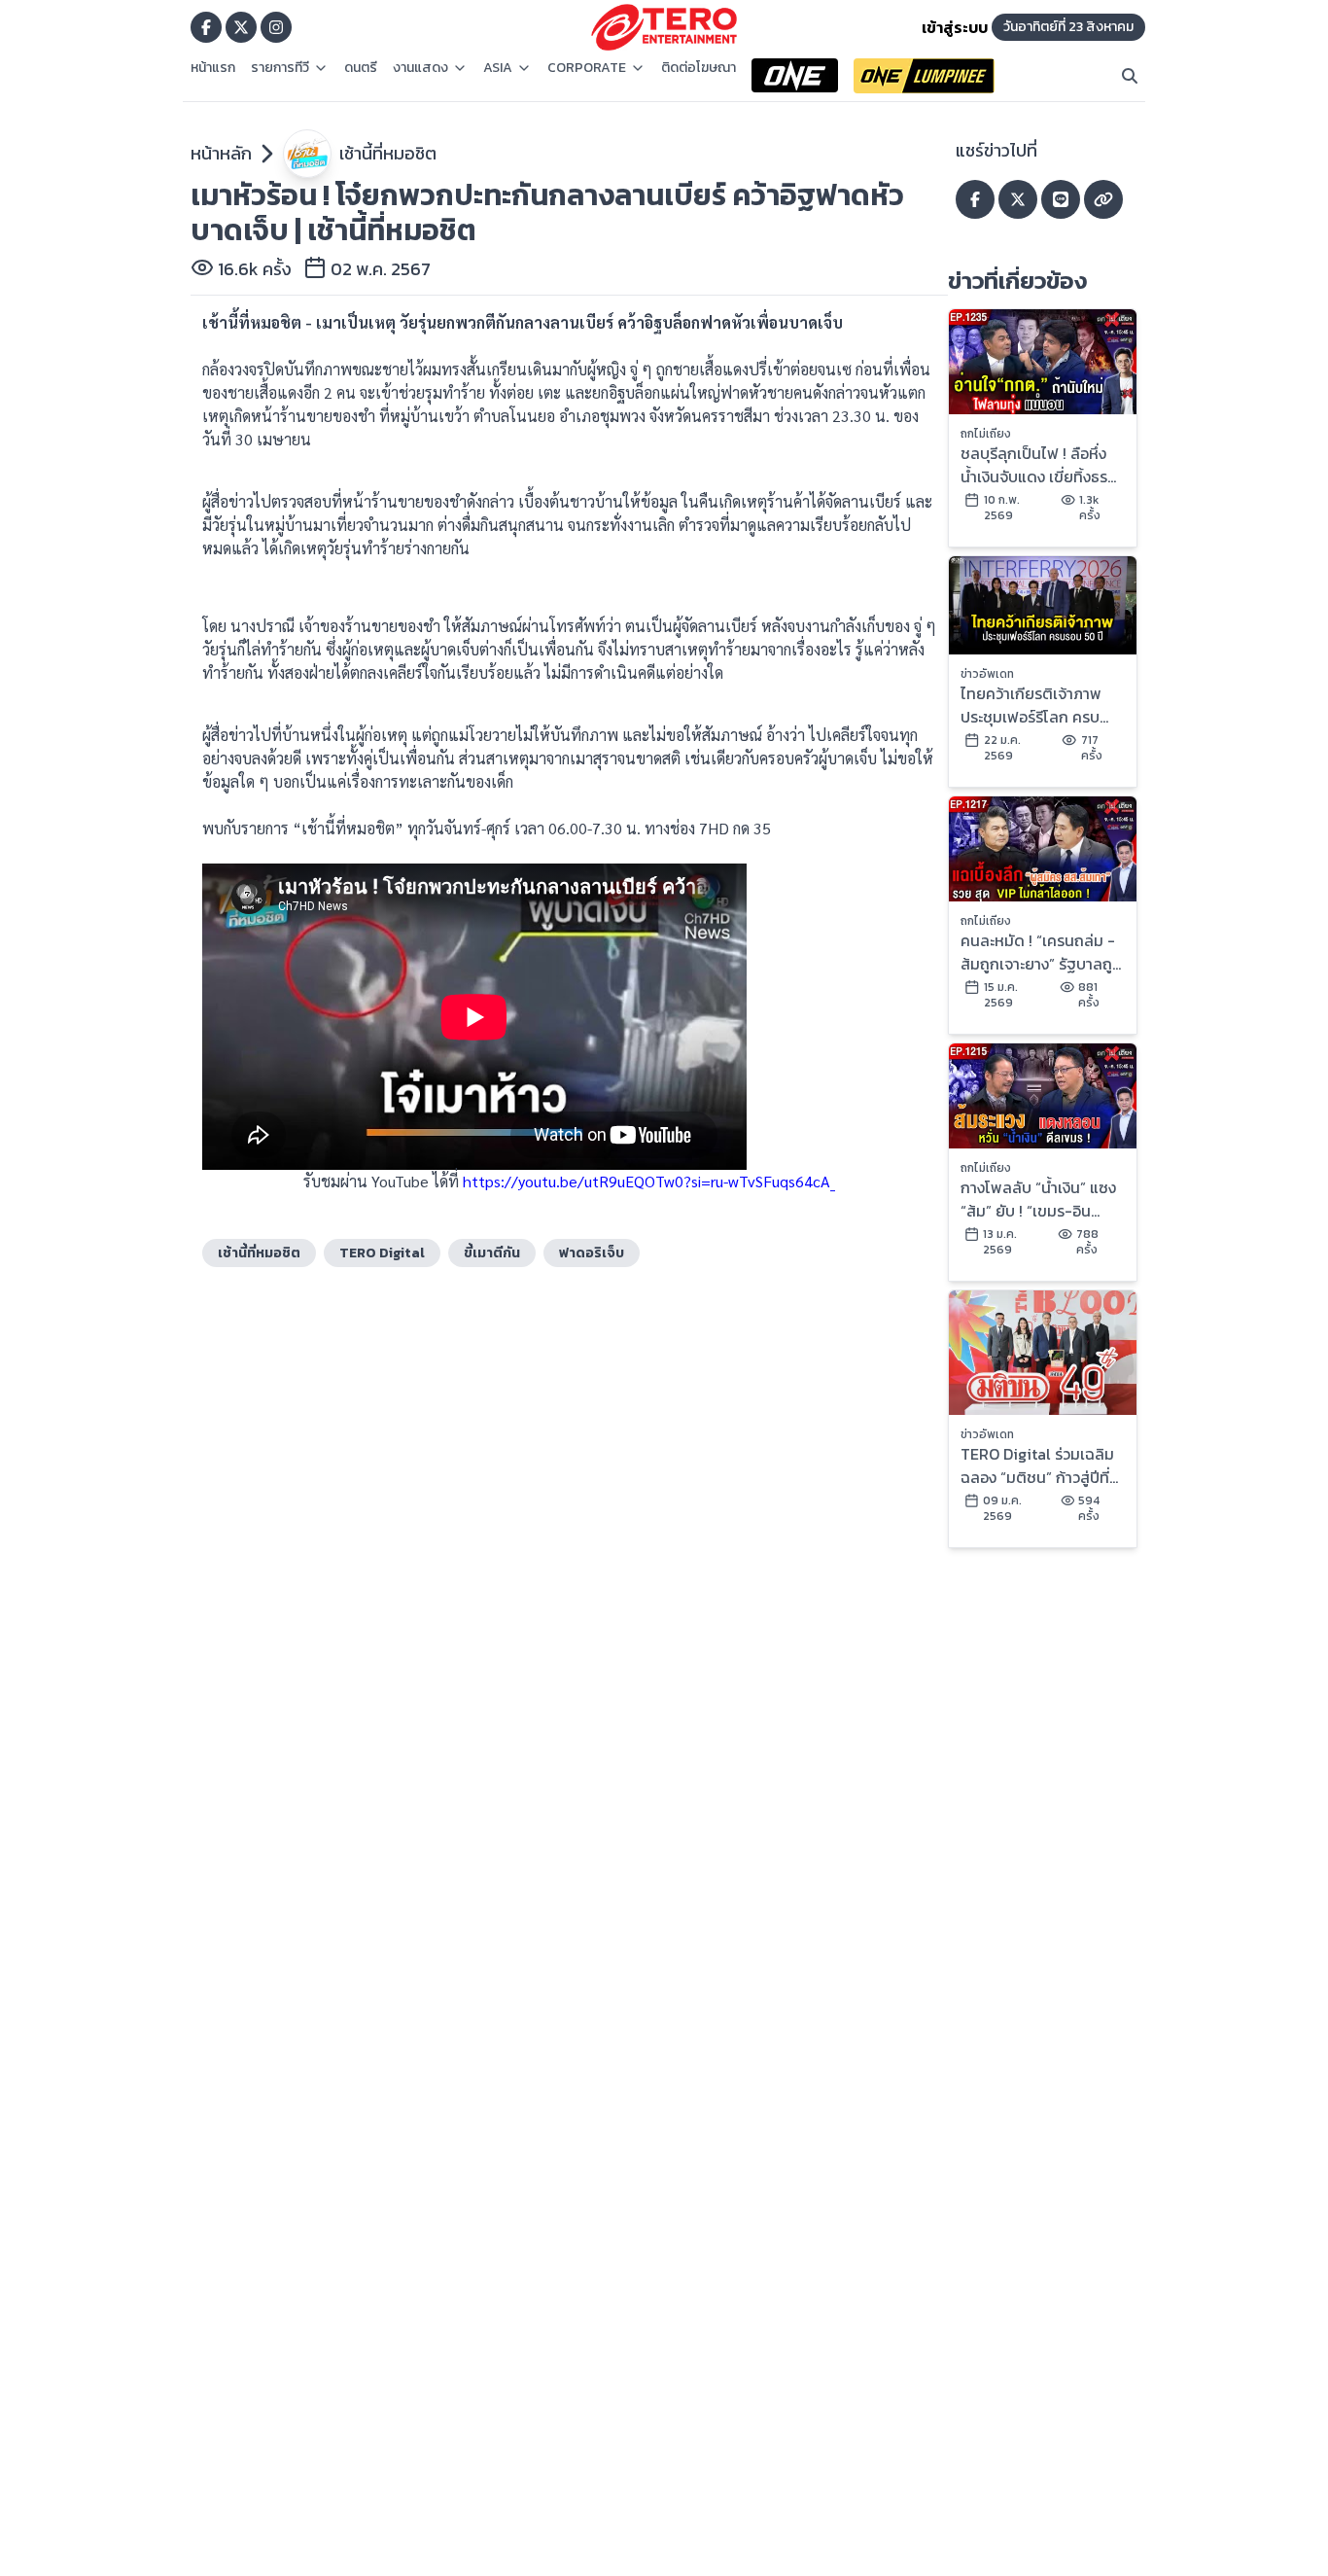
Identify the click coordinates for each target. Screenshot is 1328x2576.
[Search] (1130, 76)
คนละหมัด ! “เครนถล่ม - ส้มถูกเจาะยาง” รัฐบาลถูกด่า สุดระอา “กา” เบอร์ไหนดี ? (1042, 952)
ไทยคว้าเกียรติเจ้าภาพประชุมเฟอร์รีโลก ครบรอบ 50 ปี (1031, 705)
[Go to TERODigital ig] (276, 27)
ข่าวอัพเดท (987, 674)
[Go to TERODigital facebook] (206, 27)
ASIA (498, 68)
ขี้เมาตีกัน (492, 1253)
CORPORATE (587, 68)
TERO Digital (382, 1253)
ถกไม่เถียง (986, 434)
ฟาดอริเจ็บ (592, 1253)
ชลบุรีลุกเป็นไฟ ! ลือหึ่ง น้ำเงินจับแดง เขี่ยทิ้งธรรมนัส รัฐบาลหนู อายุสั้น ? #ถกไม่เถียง (1037, 465)
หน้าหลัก (221, 153)
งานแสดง (420, 68)
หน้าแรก (213, 68)
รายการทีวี (280, 68)
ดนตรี (361, 68)
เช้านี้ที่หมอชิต (388, 153)
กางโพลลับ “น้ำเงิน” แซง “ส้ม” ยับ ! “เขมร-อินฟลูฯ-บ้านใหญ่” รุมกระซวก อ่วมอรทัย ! (1038, 1199)
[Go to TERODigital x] (241, 27)
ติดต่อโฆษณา (699, 68)
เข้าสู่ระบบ (955, 27)
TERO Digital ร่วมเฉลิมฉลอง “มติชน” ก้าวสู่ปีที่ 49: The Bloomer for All (1037, 1465)
